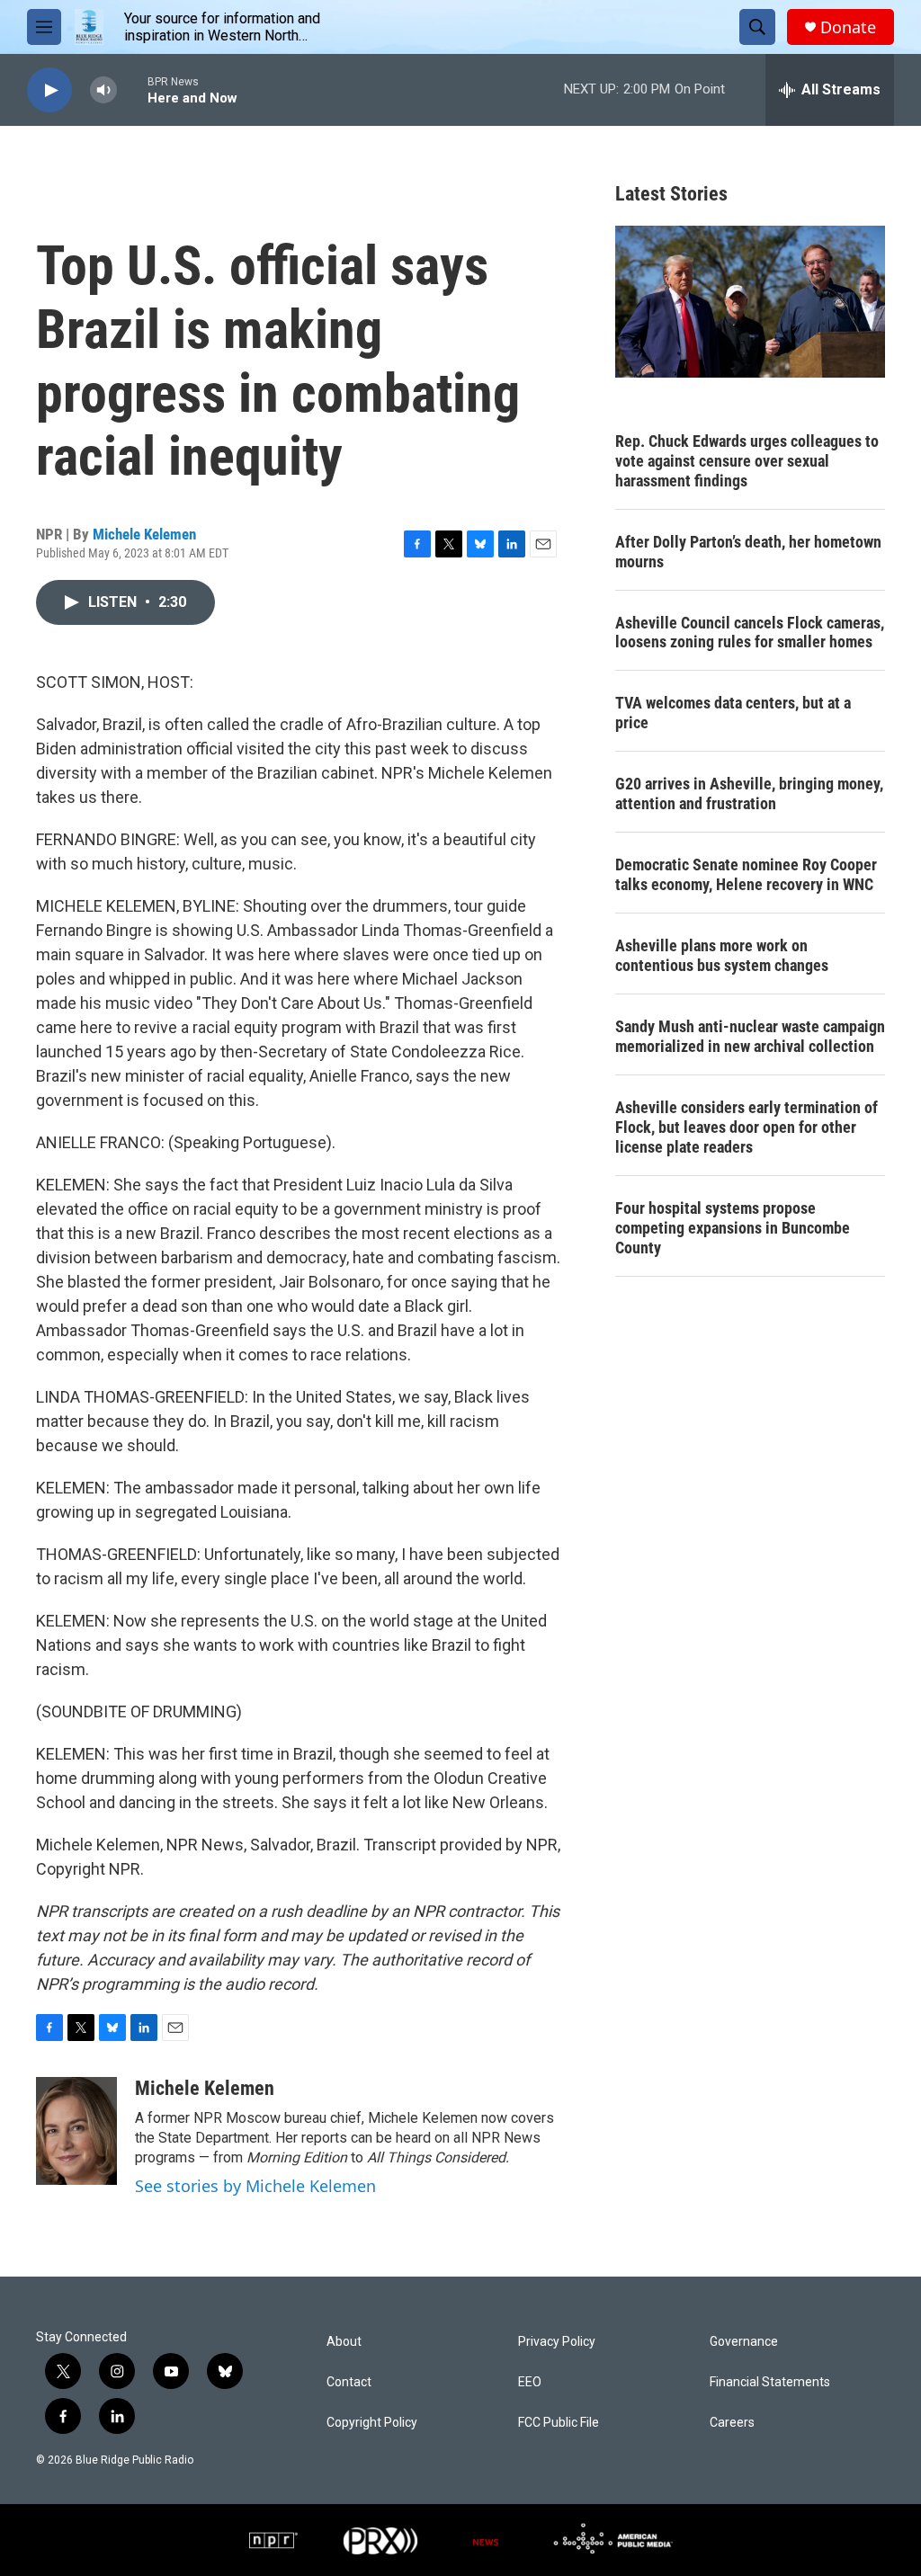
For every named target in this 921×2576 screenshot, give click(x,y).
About (344, 2342)
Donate (848, 27)
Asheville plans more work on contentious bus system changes (722, 955)
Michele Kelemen (144, 534)
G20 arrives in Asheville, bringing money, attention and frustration (749, 793)
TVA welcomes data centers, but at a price (733, 713)
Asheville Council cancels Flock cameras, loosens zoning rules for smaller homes (750, 633)
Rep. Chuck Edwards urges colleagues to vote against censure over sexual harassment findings (747, 461)
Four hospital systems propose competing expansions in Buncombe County (733, 1228)
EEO (530, 2382)
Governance (744, 2342)
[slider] (132, 89)
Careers (732, 2423)
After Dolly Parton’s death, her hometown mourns (748, 552)
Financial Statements (770, 2382)
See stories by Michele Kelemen (255, 2186)
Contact (349, 2382)
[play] (49, 90)
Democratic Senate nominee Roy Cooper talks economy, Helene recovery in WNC (746, 874)
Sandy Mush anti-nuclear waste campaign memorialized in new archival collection (750, 1036)
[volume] (103, 90)
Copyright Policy (372, 2423)
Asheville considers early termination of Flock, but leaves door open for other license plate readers (747, 1127)
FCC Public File (559, 2423)
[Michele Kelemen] (76, 2131)
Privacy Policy (557, 2342)
